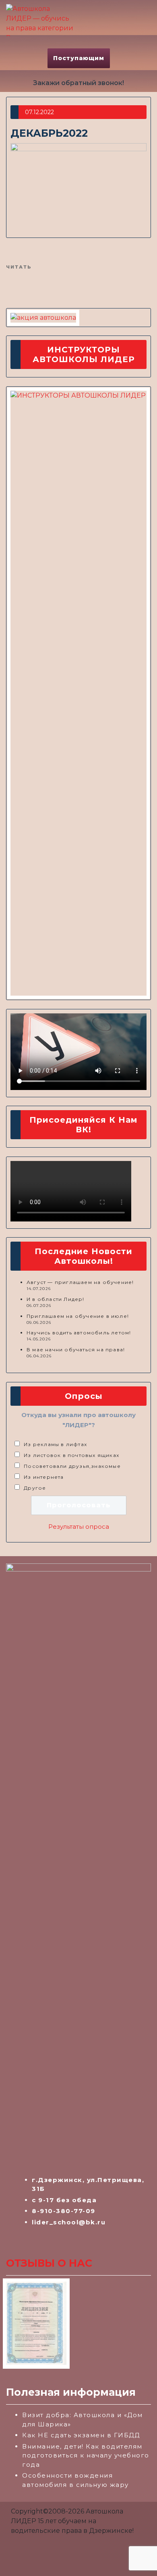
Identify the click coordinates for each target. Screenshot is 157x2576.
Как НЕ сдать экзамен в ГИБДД (81, 2435)
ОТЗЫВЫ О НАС (49, 2263)
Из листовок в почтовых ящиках (71, 1455)
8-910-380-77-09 (64, 2211)
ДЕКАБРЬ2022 (49, 133)
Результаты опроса (79, 1527)
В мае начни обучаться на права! (76, 1349)
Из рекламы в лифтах (55, 1444)
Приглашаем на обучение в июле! (78, 1316)
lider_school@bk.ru (69, 2222)
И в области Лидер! (56, 1299)
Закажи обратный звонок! (78, 83)
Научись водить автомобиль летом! (79, 1333)
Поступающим (79, 58)
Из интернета (44, 1477)
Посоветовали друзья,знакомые (72, 1466)
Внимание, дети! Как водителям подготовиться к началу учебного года (86, 2455)
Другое (35, 1488)
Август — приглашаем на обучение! (80, 1282)
